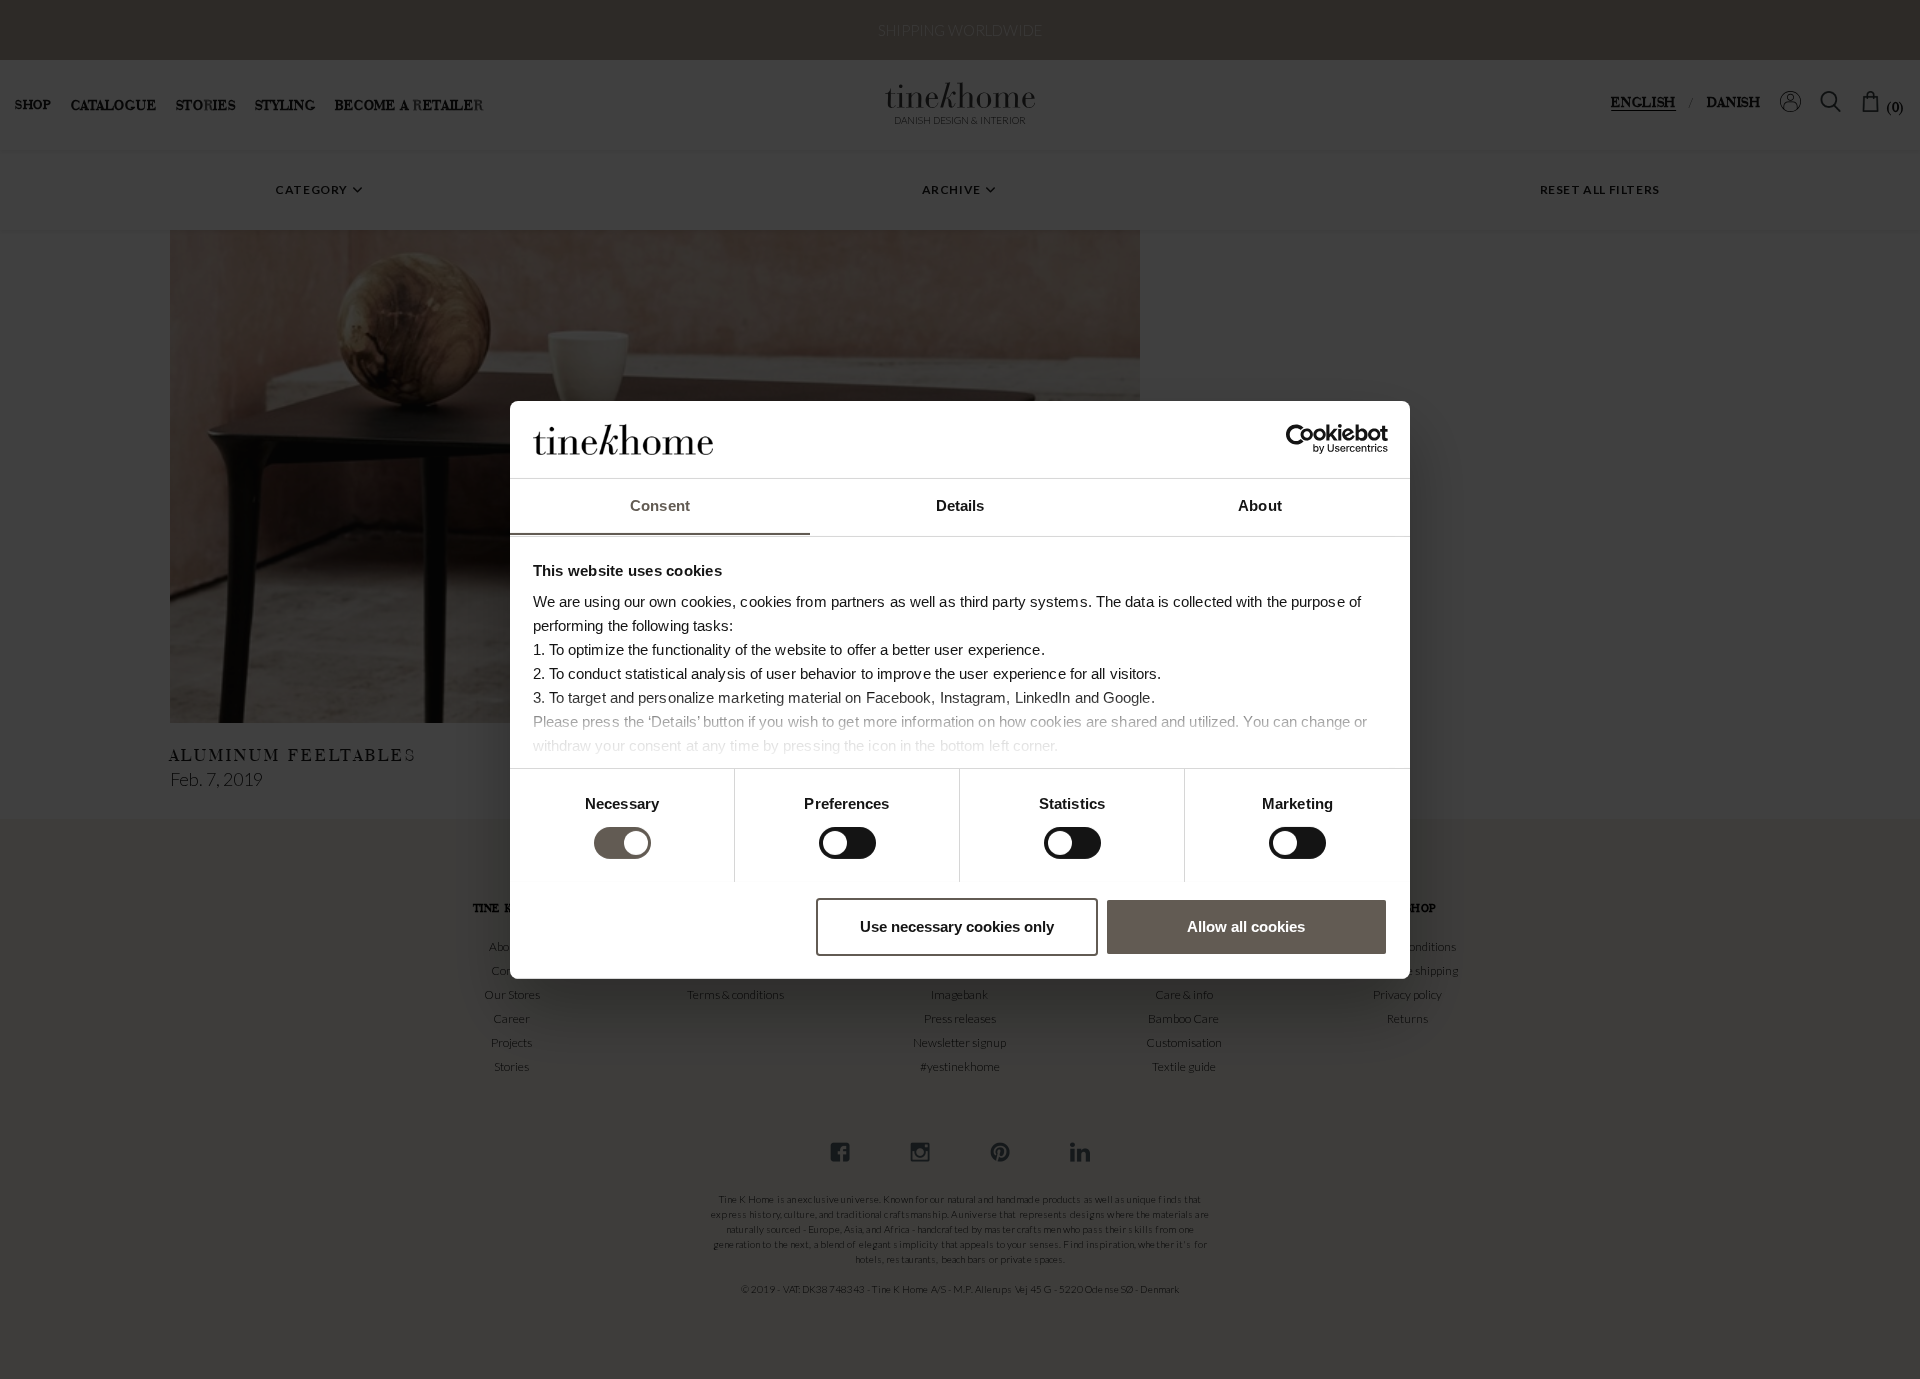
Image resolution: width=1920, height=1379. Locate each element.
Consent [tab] (660, 504)
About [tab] (1260, 504)
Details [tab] (960, 504)
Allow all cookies (1246, 925)
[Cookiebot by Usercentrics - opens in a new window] (1300, 439)
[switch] (847, 843)
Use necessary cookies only (957, 925)
